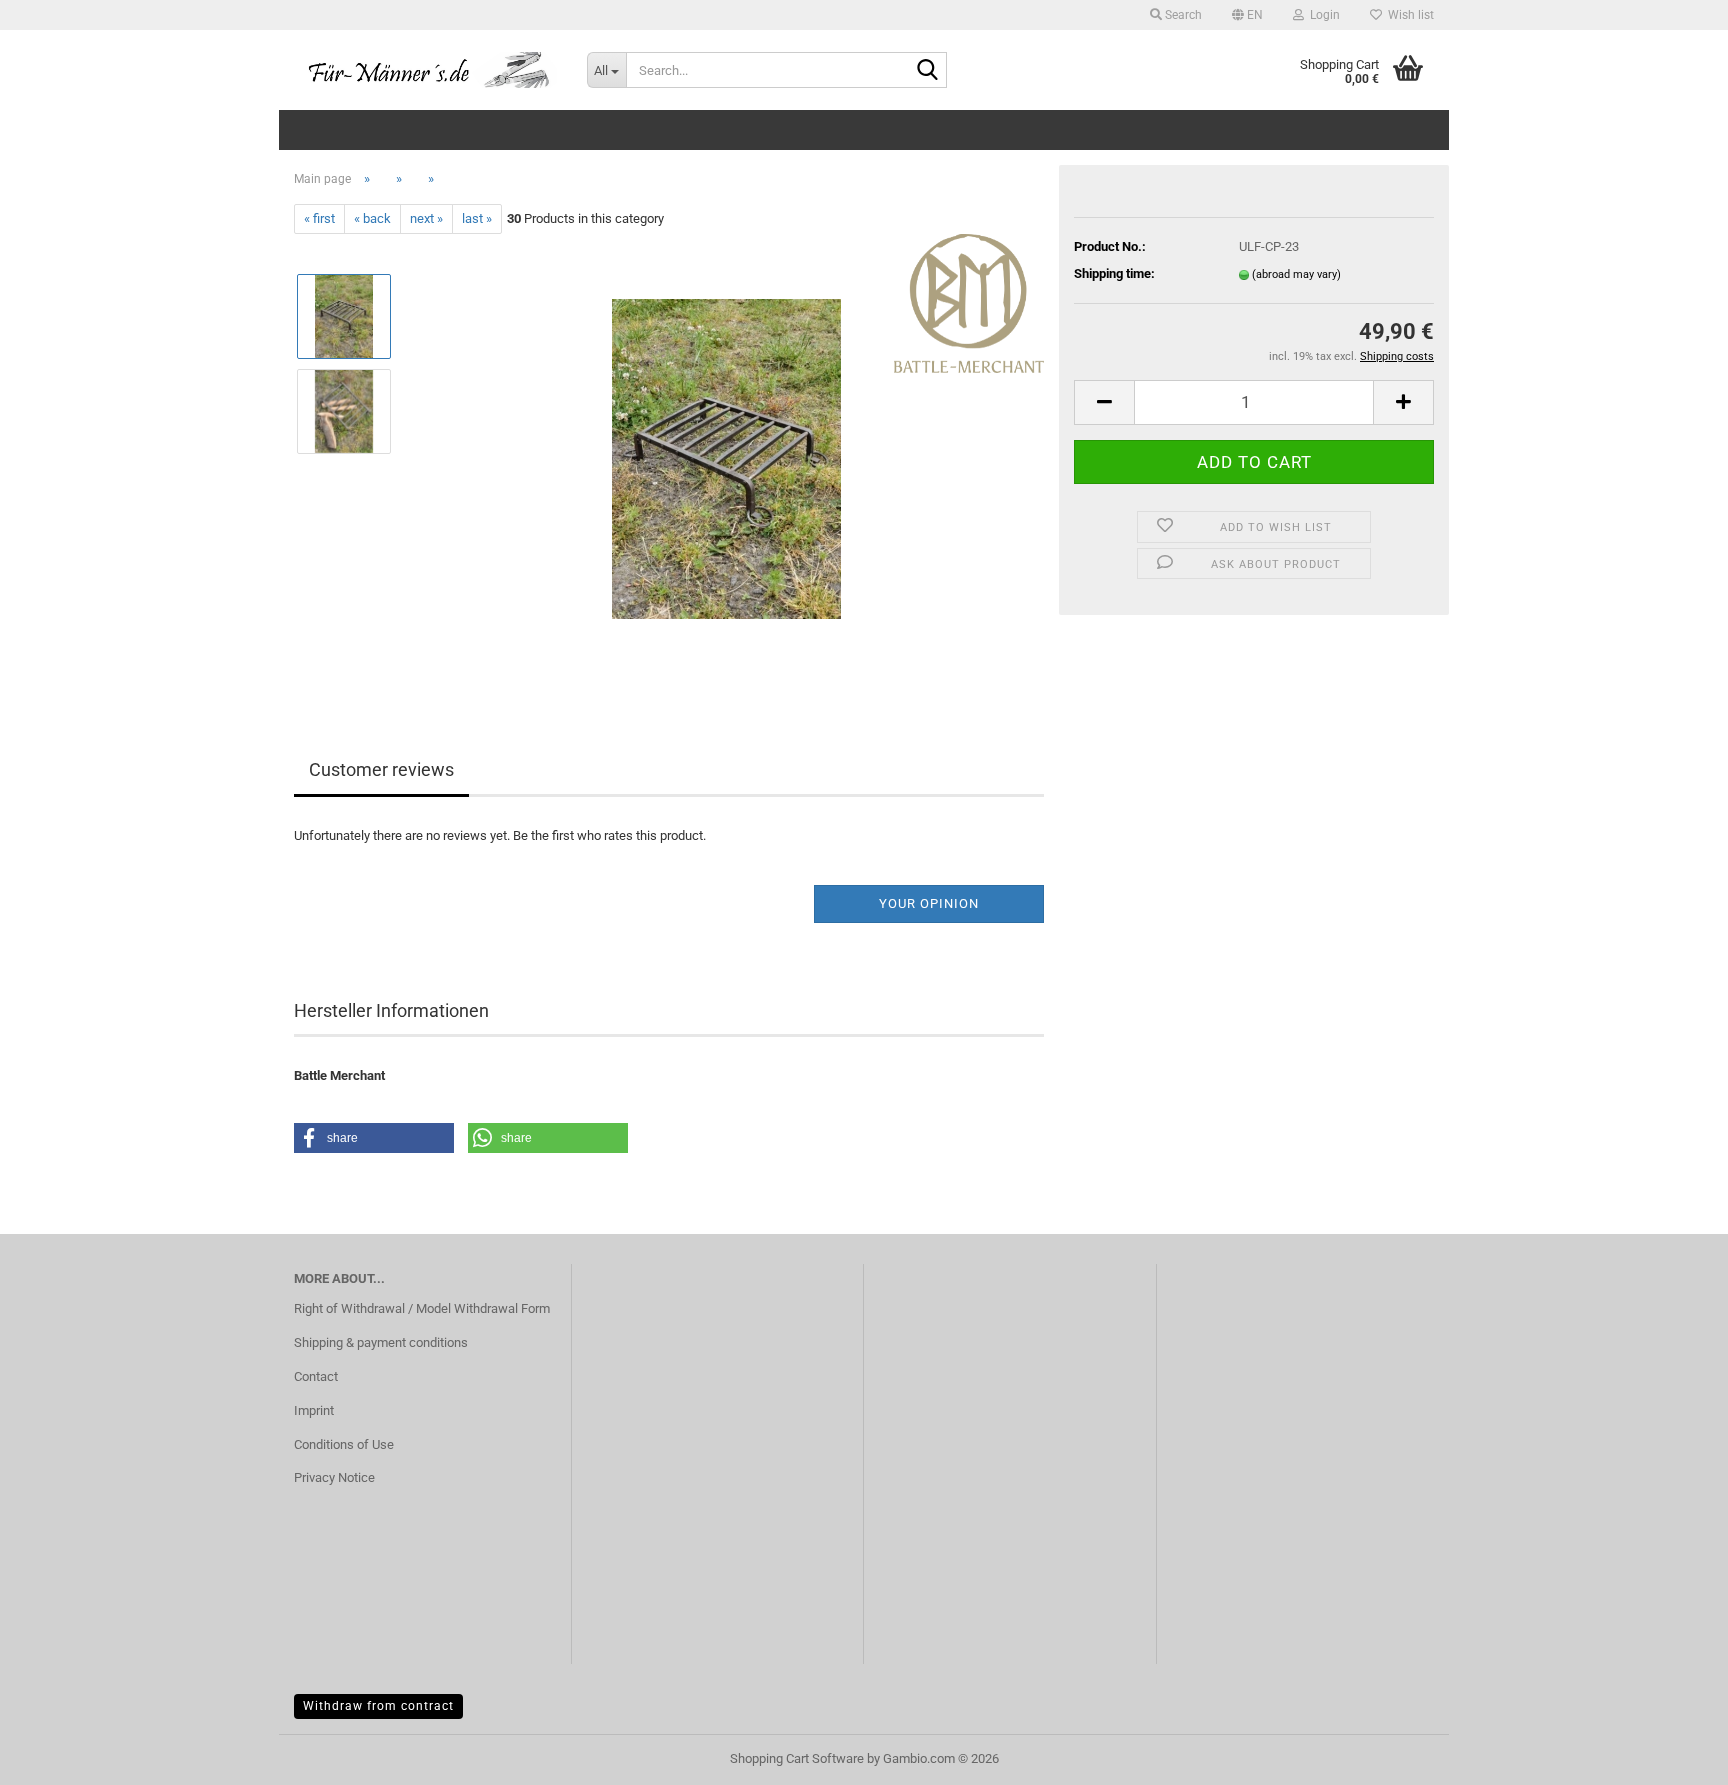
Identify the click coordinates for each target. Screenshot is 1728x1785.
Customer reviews (381, 769)
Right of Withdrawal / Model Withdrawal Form (422, 1308)
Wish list (1408, 15)
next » (426, 218)
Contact (316, 1376)
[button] (1247, 15)
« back (372, 218)
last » (477, 218)
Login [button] (1322, 15)
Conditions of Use (344, 1444)
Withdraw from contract (378, 1706)
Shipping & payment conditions (381, 1342)
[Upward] (1673, 1755)
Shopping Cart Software (797, 1758)
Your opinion (929, 903)
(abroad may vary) (1296, 274)
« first (319, 218)
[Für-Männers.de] (425, 70)
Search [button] (1182, 15)
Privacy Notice (334, 1477)
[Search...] (928, 71)
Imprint (314, 1410)
